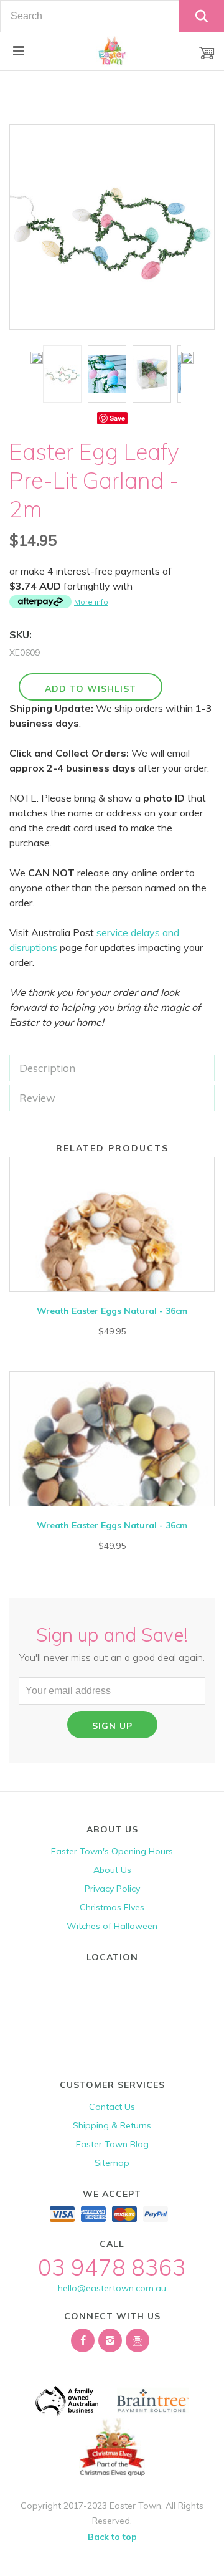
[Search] (202, 16)
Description (47, 1068)
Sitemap (112, 2163)
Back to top (112, 2537)
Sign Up (112, 1726)
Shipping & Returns (112, 2125)
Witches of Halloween (112, 1926)
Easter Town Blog (112, 2144)
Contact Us (112, 2107)
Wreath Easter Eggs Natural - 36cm (112, 1311)
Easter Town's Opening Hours (112, 1851)
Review (37, 1098)
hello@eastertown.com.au (112, 2288)
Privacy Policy (112, 1889)
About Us (112, 1870)
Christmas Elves (112, 1907)
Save (117, 418)
